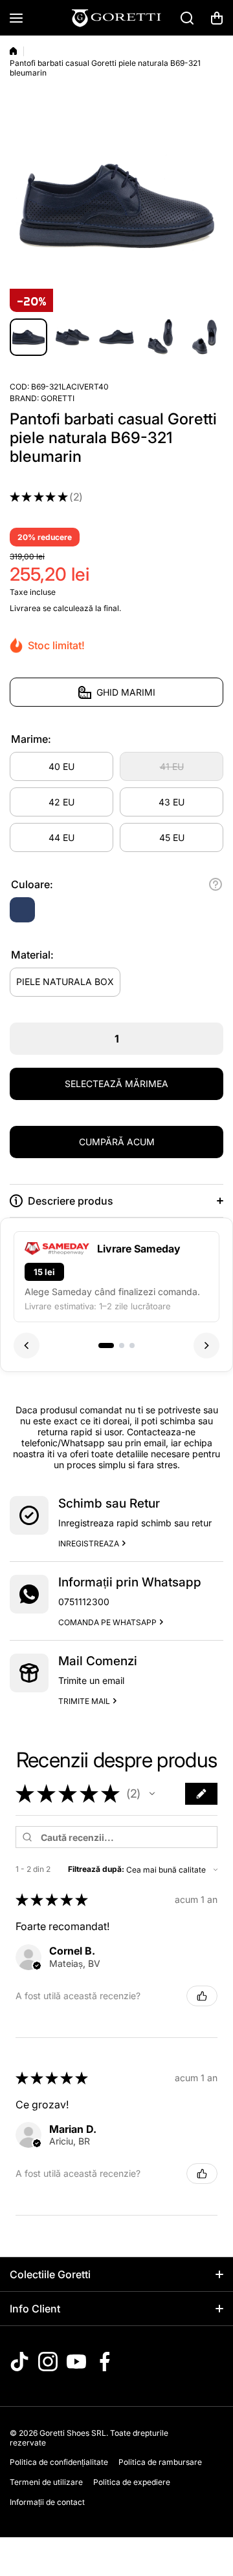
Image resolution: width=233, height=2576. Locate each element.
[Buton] (216, 884)
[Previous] (27, 1345)
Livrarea (25, 608)
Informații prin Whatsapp (130, 1582)
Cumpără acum (117, 1142)
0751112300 (84, 1602)
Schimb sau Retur (109, 1503)
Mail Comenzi (98, 1661)
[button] (217, 18)
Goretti (58, 398)
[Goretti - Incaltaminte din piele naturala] (116, 18)
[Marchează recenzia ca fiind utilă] (202, 1996)
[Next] (206, 1345)
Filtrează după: (96, 1869)
